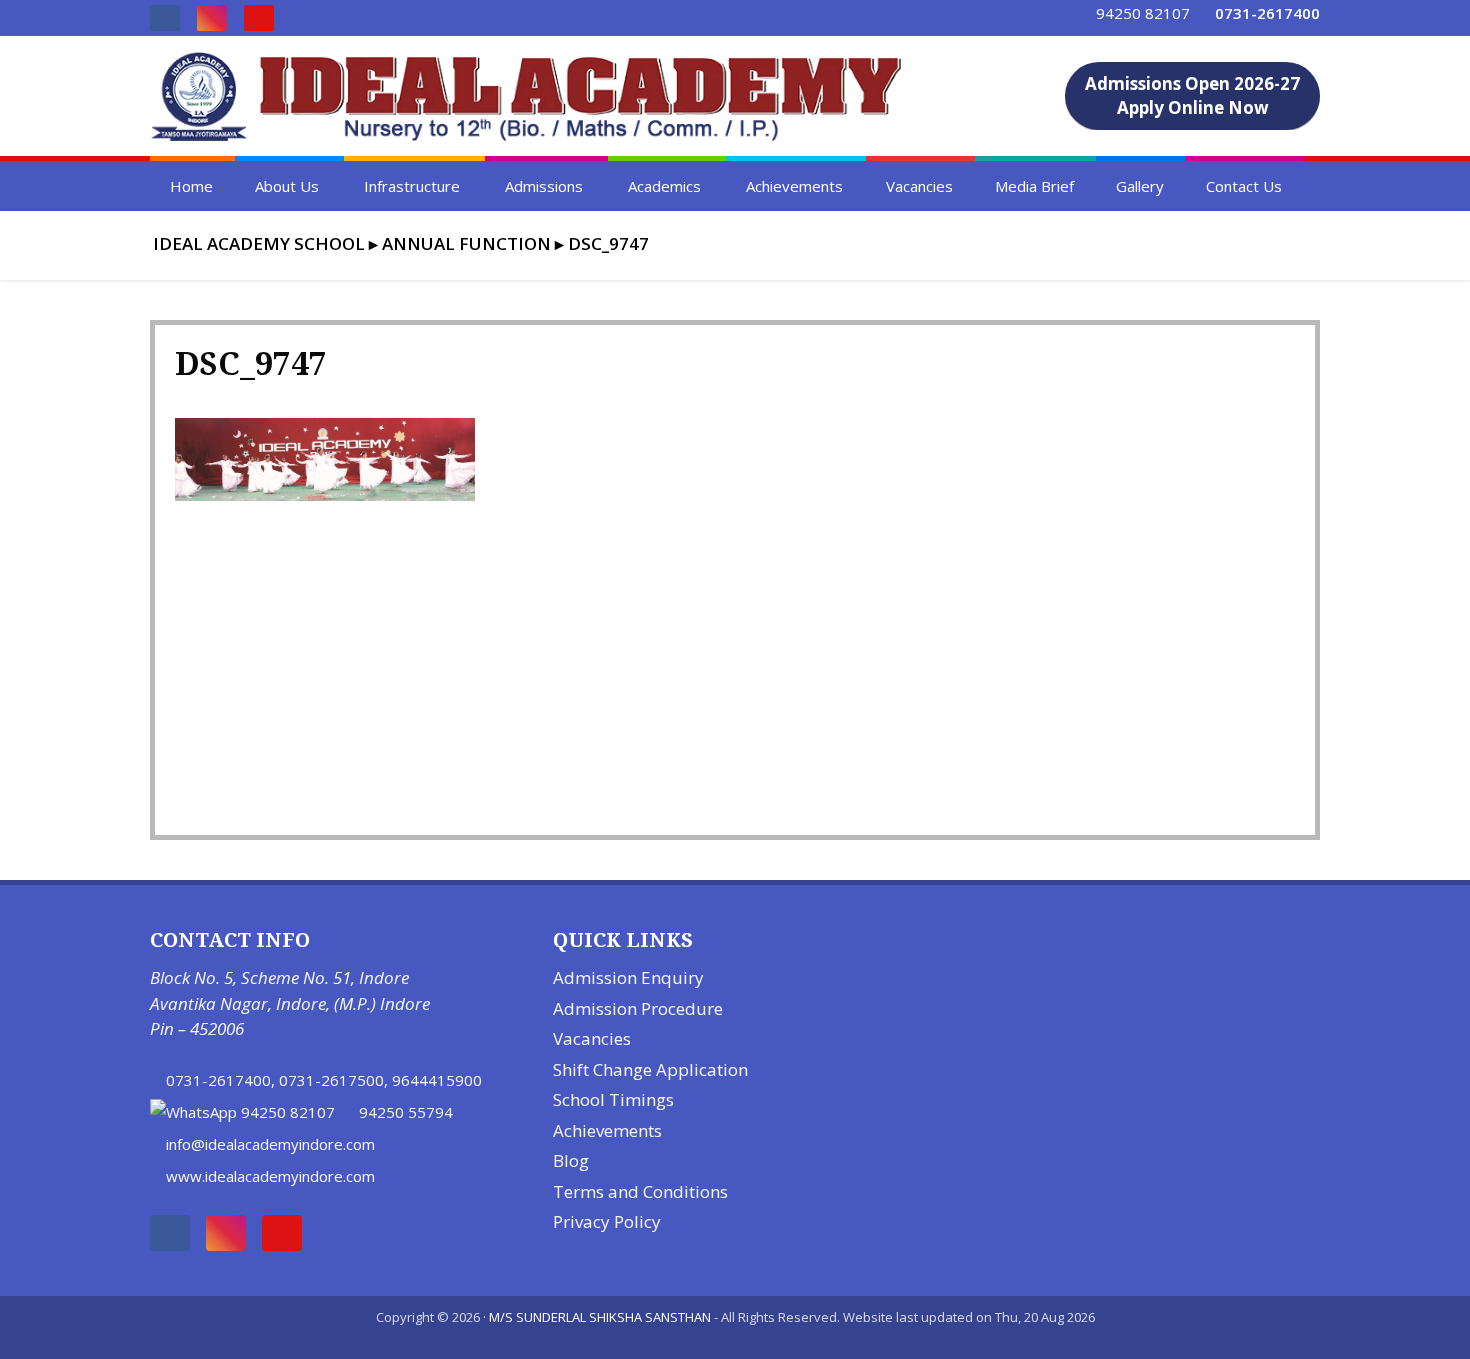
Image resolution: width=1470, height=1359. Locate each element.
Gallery (1140, 186)
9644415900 (437, 1080)
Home (191, 186)
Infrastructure (412, 186)
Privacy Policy (607, 1221)
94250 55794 (406, 1112)
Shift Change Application (650, 1069)
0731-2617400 (218, 1080)
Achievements (794, 186)
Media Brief (1034, 186)
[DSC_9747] (325, 495)
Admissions (544, 186)
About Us (287, 186)
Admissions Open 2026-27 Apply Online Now (1192, 95)
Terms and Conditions (640, 1191)
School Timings (613, 1099)
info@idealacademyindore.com (270, 1144)
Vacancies (919, 186)
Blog (571, 1160)
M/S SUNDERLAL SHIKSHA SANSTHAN (600, 1317)
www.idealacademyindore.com (270, 1176)
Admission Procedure (638, 1008)
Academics (664, 186)
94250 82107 (1143, 13)
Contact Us (1244, 186)
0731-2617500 (331, 1080)
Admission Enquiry (628, 977)
